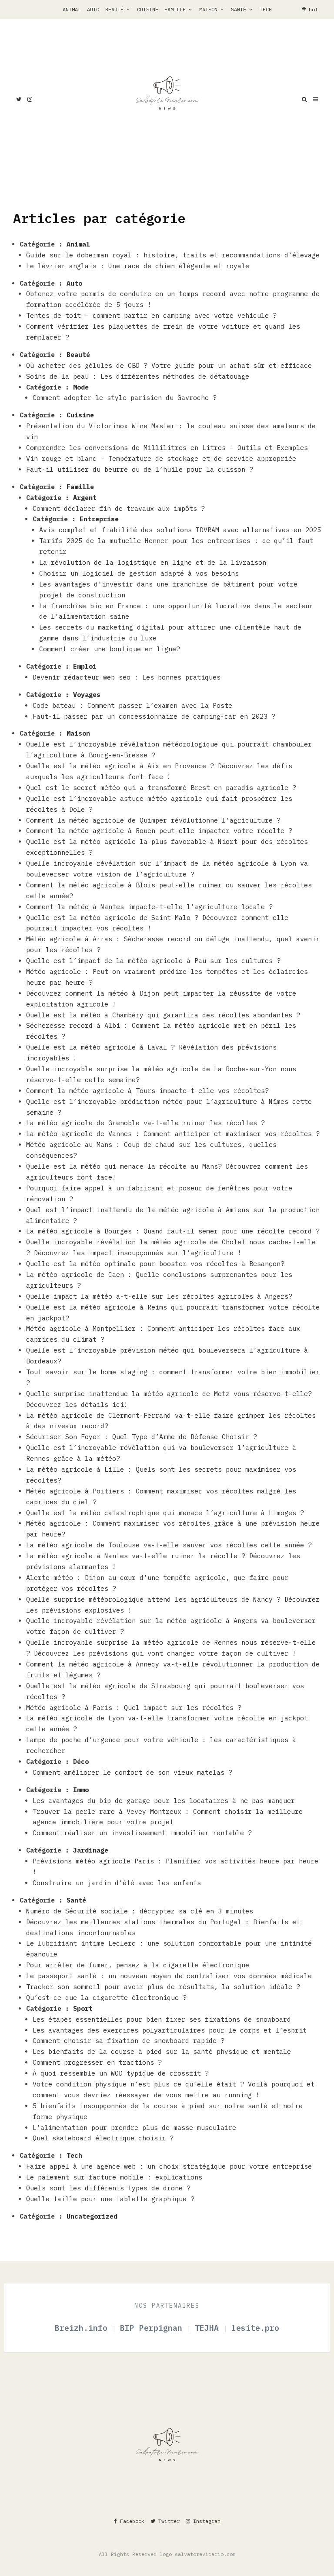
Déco (81, 1761)
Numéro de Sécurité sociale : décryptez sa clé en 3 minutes (140, 1911)
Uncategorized (92, 2216)
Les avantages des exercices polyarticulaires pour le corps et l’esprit (170, 2030)
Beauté (114, 9)
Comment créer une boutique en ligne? (110, 649)
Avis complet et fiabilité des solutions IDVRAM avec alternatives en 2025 (180, 530)
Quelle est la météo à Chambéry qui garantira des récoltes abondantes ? (163, 1015)
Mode (81, 387)
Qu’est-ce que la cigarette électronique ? (106, 1998)
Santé (239, 9)
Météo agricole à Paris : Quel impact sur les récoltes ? (134, 1708)
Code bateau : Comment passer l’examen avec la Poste (132, 705)
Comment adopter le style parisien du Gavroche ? (125, 398)
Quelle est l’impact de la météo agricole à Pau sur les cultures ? (153, 961)
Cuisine (148, 9)
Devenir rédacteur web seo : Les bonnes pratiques (129, 677)
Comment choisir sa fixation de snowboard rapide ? (129, 2041)
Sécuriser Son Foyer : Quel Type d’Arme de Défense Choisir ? (142, 1437)
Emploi (85, 666)
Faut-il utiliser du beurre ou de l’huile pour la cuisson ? (140, 469)
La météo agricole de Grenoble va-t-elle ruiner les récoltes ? (145, 1123)
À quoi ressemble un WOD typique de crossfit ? (121, 2073)
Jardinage (91, 1850)
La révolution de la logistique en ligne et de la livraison (153, 562)
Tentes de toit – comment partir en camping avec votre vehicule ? (151, 315)
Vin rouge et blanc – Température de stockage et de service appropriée (161, 458)
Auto (93, 9)
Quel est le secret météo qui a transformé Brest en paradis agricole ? (161, 788)
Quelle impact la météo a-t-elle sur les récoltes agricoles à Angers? (159, 1296)
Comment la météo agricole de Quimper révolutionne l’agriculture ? (153, 820)
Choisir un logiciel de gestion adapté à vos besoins (139, 573)
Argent (85, 498)
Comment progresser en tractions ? (97, 2062)
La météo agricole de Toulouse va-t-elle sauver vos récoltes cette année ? (169, 1545)
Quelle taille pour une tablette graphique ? (110, 2199)
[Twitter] (19, 99)
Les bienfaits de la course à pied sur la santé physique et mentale (162, 2051)
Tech (266, 9)
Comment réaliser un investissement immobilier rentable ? (144, 1833)
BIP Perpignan (154, 2328)
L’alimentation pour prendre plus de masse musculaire (136, 2128)
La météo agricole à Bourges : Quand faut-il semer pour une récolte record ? (173, 1231)
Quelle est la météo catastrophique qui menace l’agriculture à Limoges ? (165, 1513)
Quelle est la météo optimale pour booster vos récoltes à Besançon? (155, 1264)
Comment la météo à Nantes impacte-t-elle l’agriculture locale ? (149, 907)
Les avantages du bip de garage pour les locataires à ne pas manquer (164, 1801)
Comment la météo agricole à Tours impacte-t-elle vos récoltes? (147, 1091)
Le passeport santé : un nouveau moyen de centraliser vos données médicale (169, 1976)
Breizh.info (83, 2328)
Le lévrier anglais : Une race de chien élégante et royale (138, 266)
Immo (81, 1790)
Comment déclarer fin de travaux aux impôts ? (119, 508)
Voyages (87, 695)
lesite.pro (255, 2328)
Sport (83, 2008)
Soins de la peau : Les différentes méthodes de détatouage (138, 376)
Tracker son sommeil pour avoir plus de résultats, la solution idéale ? (163, 1987)
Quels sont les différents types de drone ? (108, 2188)
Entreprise (99, 519)
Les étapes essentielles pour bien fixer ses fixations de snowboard (162, 2019)
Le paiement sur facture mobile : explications (114, 2177)
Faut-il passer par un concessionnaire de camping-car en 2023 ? (154, 716)
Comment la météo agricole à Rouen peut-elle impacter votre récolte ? (159, 831)
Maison (208, 9)
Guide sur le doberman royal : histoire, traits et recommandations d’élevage (173, 255)
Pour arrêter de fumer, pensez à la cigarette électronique (138, 1965)
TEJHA (209, 2328)
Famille (175, 9)
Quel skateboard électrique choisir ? (103, 2138)
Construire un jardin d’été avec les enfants (117, 1883)
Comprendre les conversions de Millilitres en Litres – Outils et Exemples (167, 448)
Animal (72, 9)
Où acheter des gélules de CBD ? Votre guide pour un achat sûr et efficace (169, 365)
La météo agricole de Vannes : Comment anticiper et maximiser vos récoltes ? (173, 1134)
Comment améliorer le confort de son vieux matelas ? (132, 1772)
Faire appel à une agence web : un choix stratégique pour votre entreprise (169, 2166)
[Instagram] (30, 99)
